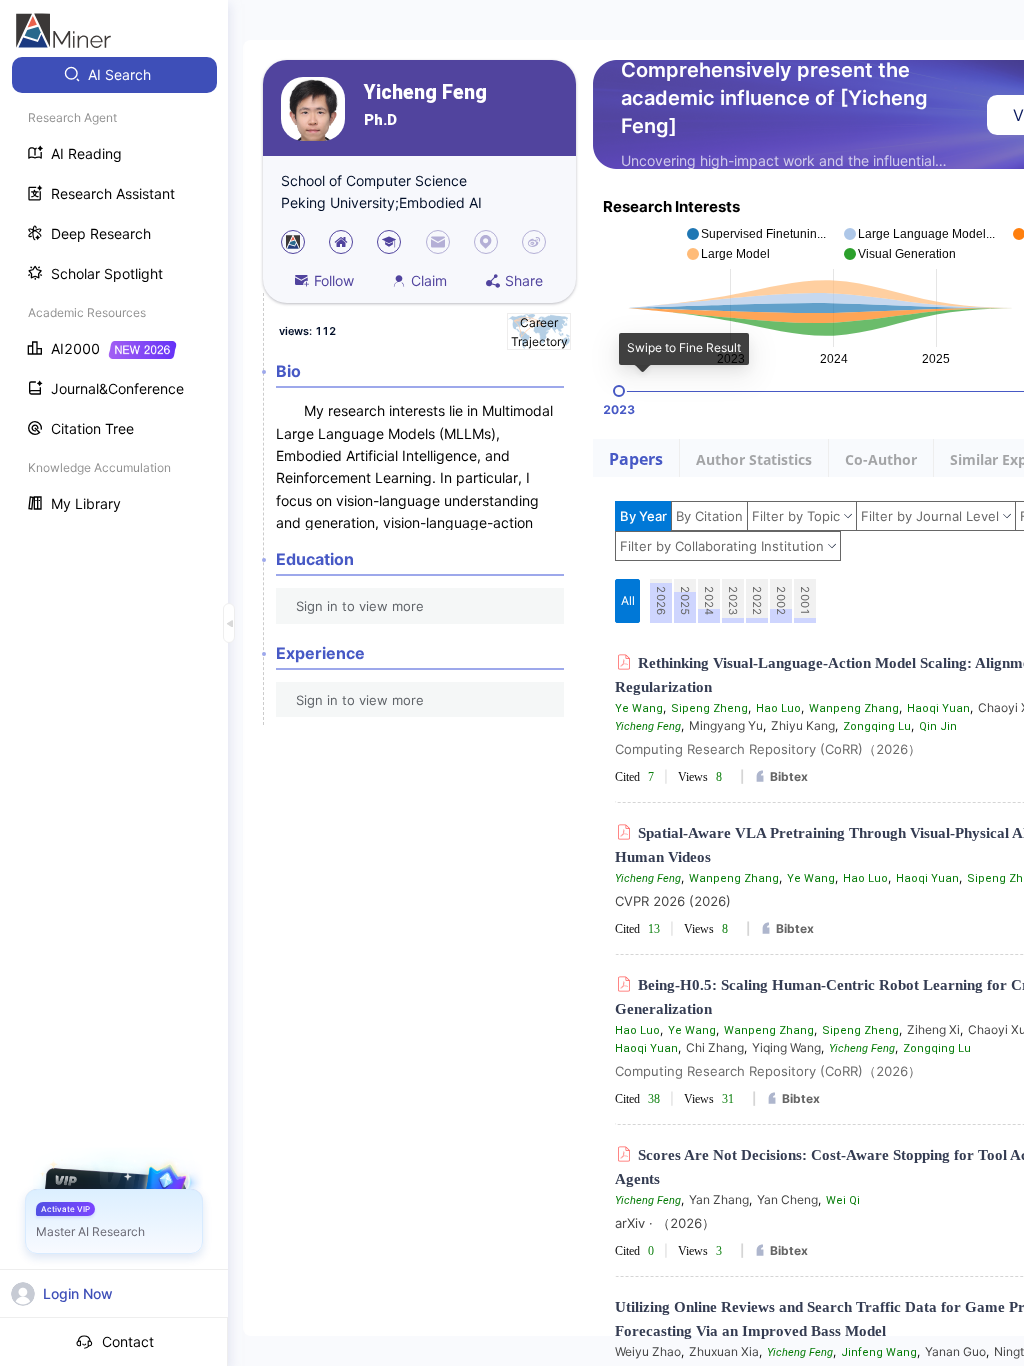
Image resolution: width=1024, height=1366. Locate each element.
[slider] (619, 391)
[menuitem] (114, 75)
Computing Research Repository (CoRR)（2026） (768, 749)
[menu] (114, 291)
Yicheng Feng (425, 92)
